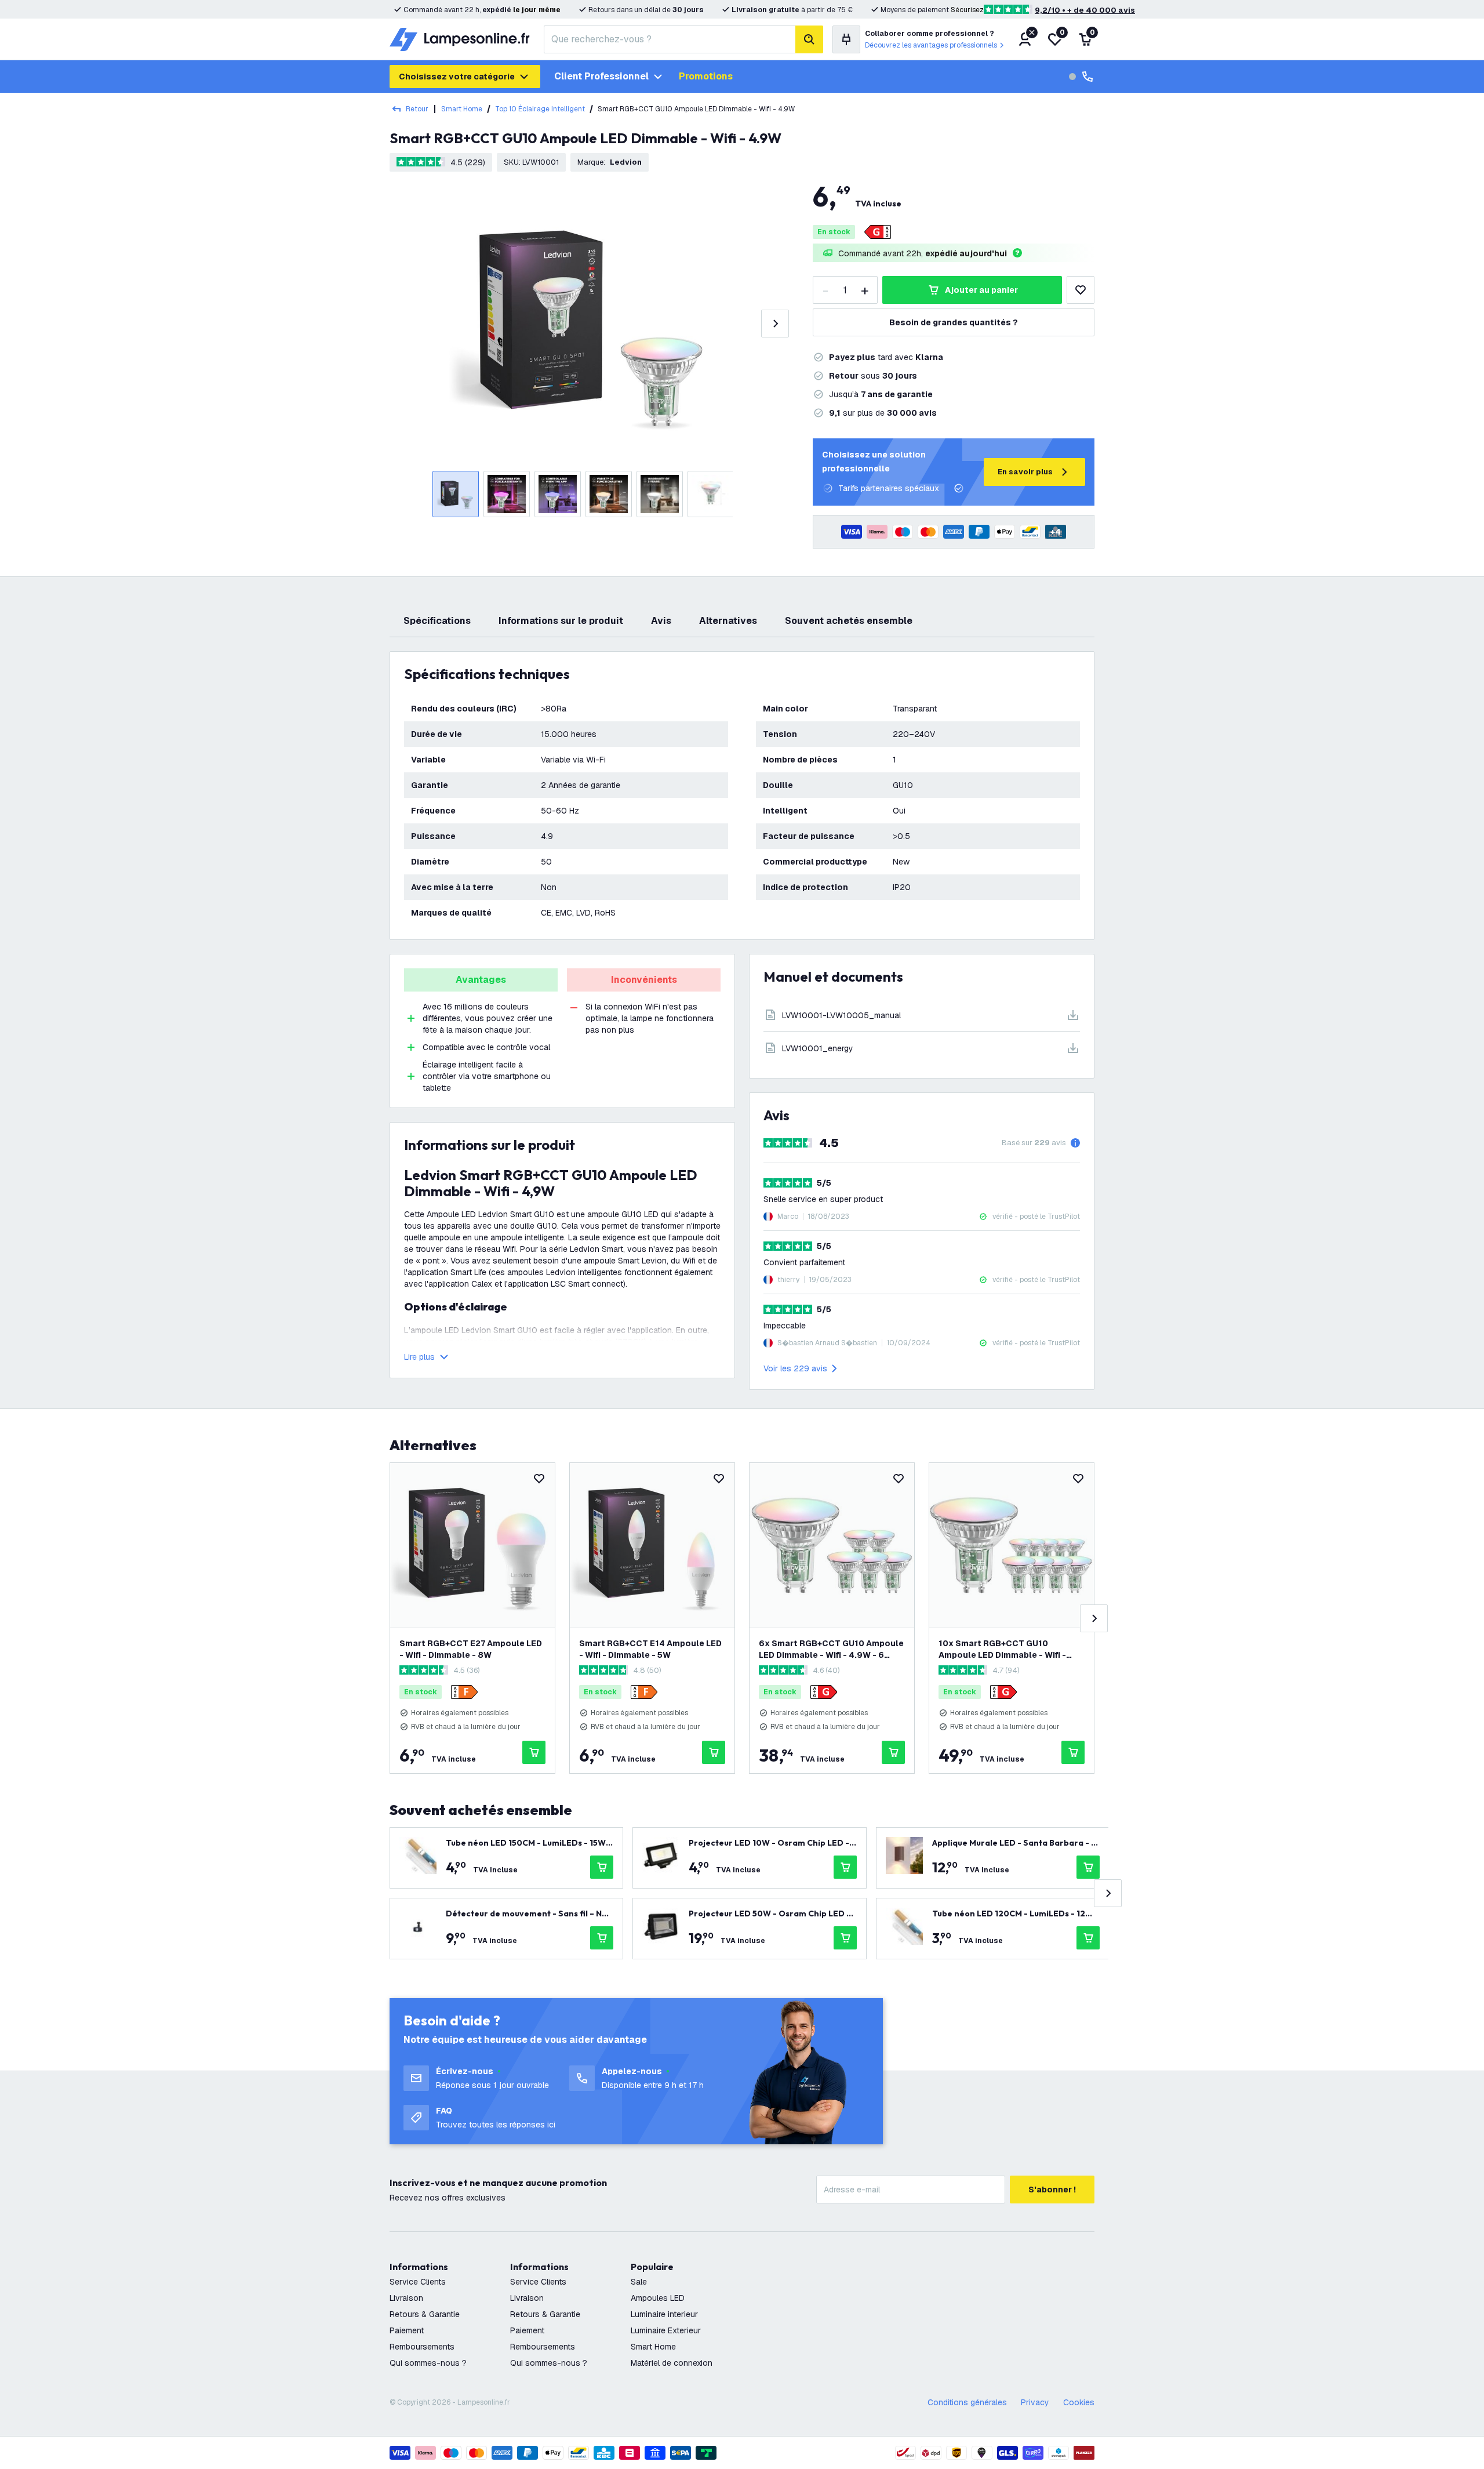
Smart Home (462, 109)
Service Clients (418, 2282)
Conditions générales (967, 2402)
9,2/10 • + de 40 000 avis (1085, 10)
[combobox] (670, 39)
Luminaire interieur (664, 2314)
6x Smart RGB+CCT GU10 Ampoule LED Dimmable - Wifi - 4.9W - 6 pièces (831, 1649)
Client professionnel (601, 76)
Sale (639, 2282)
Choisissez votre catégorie (457, 77)
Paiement (407, 2330)
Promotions (706, 76)
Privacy (1035, 2402)
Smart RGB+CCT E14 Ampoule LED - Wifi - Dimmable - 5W (650, 1649)
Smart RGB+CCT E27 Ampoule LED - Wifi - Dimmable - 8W (471, 1649)
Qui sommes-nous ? (428, 2363)
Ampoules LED (658, 2298)
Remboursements (422, 2347)
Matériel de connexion (672, 2363)
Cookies (1079, 2402)
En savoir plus (1025, 472)
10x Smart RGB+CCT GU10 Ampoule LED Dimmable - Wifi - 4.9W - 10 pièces (1002, 1649)
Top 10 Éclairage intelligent (540, 109)
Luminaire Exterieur (666, 2330)
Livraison (406, 2298)
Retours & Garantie (425, 2314)
